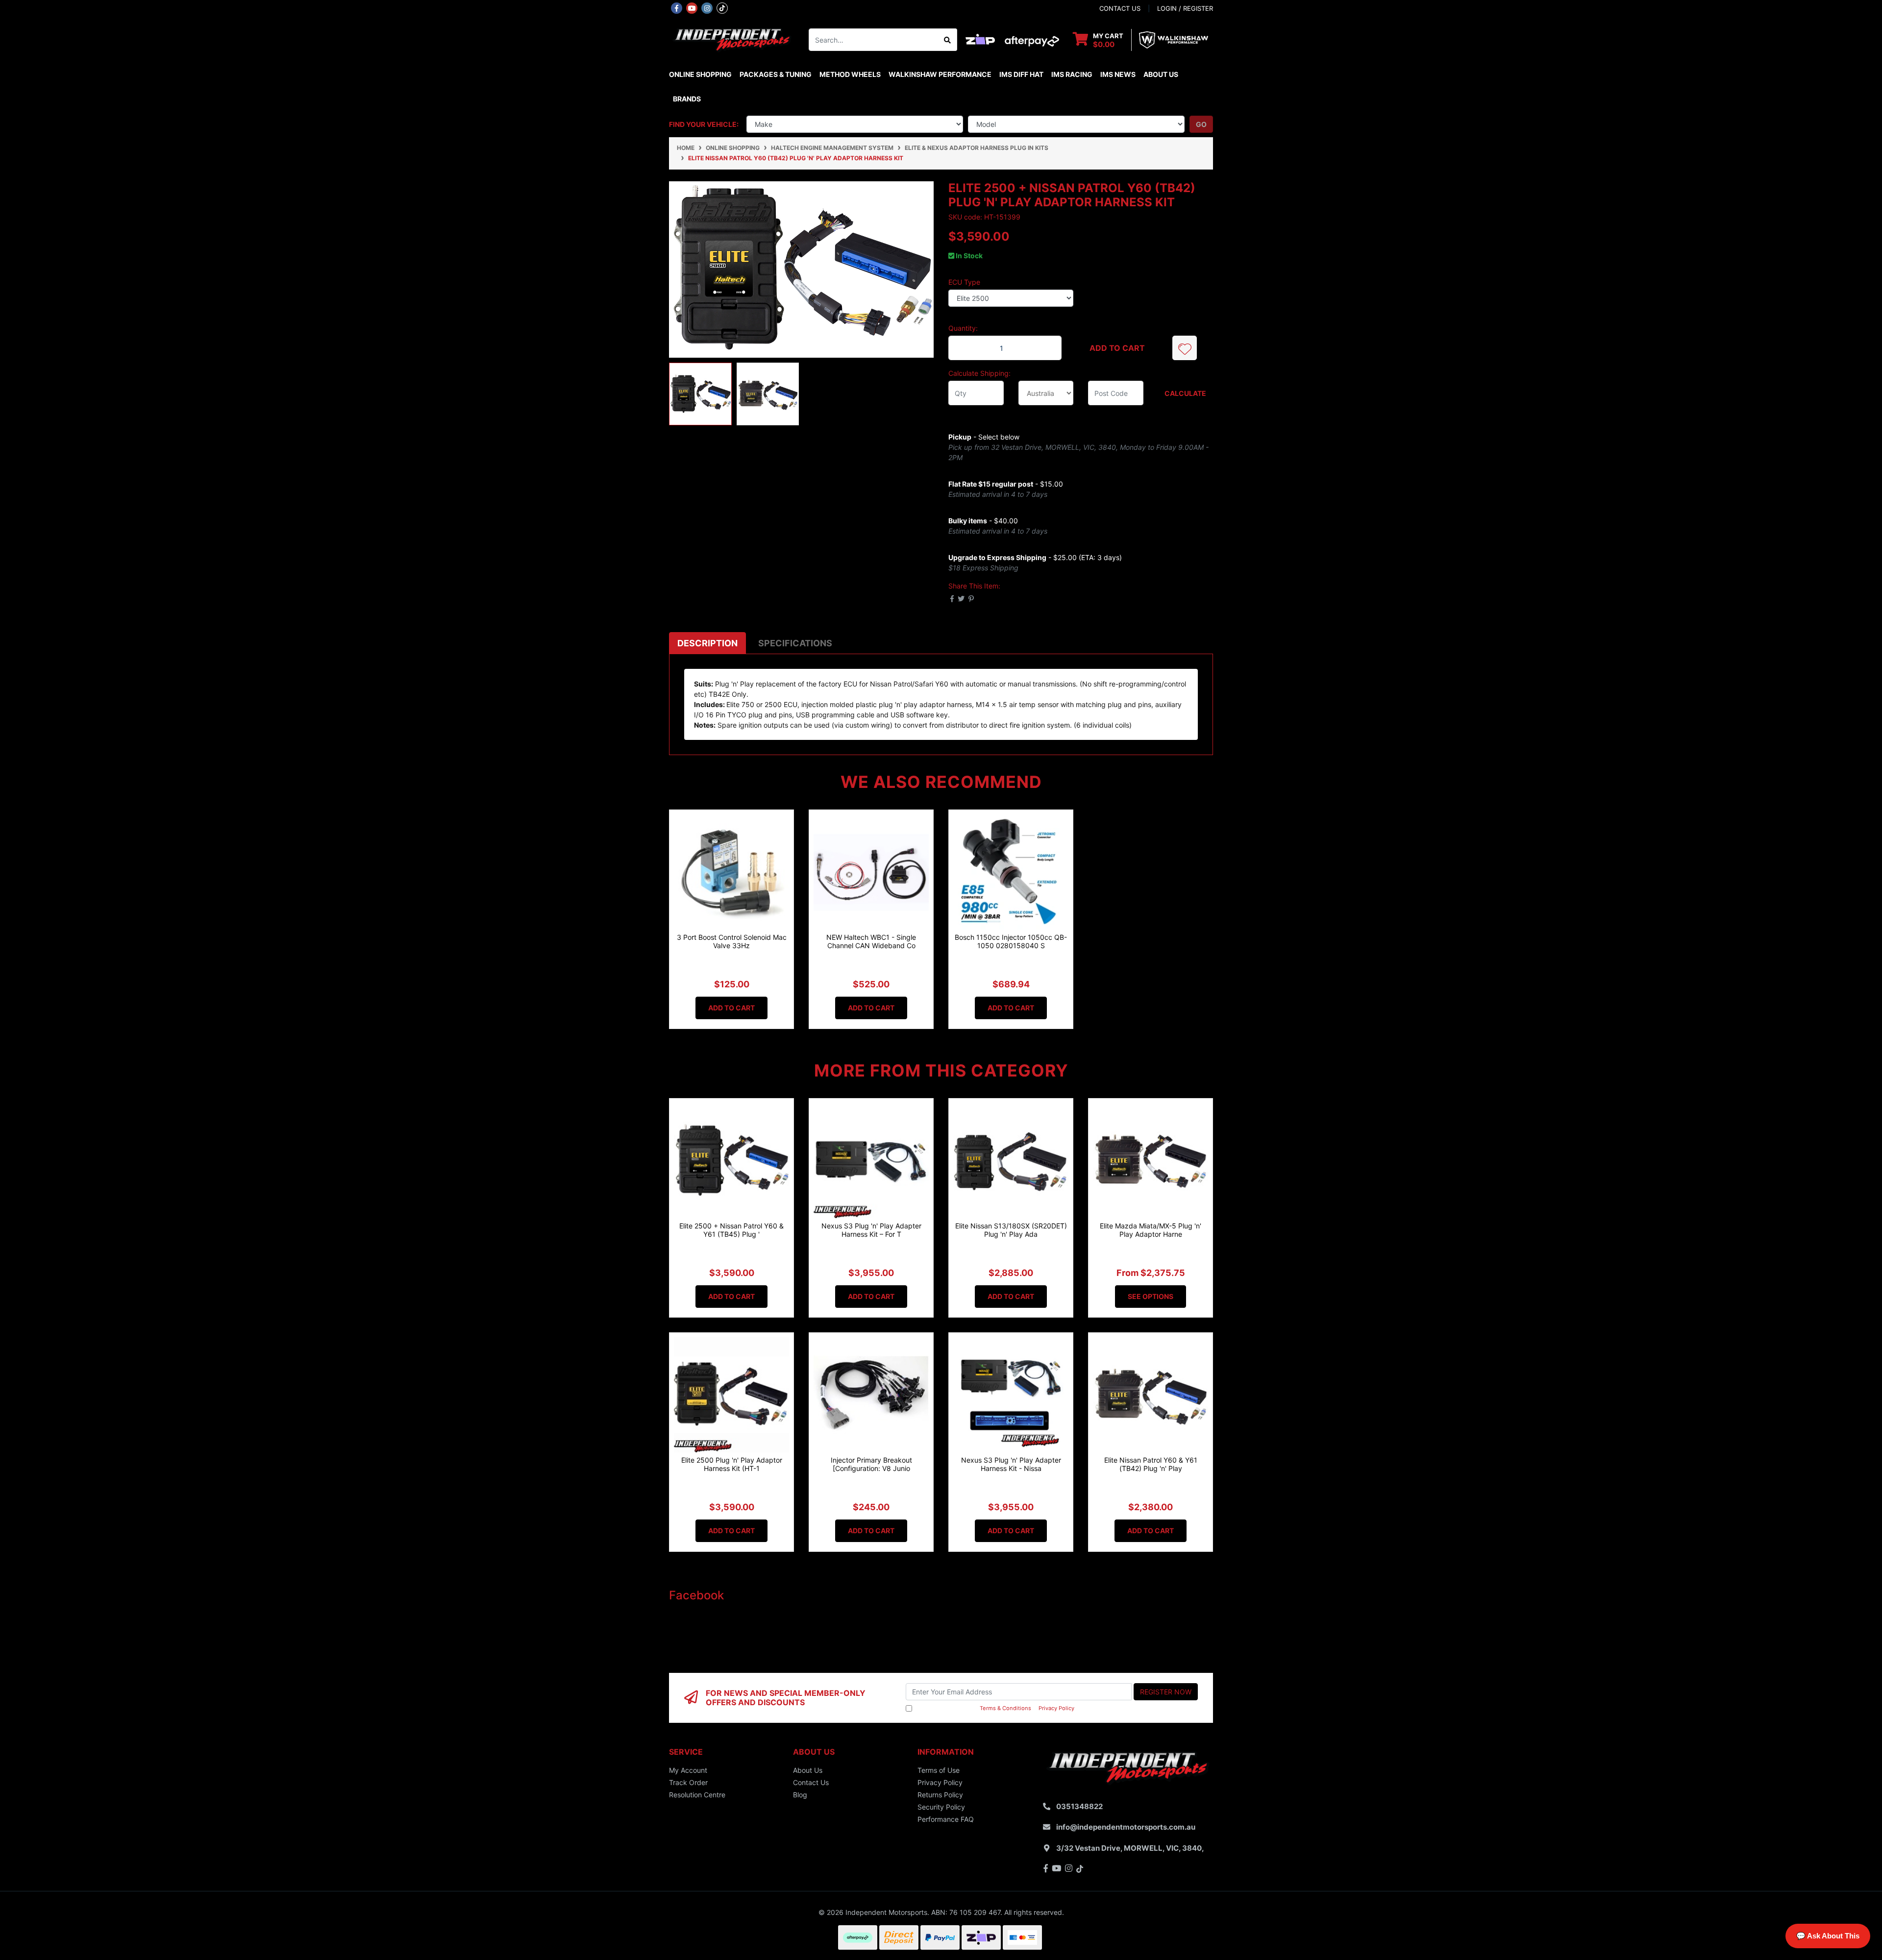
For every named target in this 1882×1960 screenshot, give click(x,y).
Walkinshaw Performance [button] (940, 74)
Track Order (688, 1782)
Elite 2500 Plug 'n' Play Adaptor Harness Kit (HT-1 (732, 1464)
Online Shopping (700, 74)
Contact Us (811, 1782)
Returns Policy (940, 1795)
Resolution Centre (697, 1795)
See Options (1151, 1296)
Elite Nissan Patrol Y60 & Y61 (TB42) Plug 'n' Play (1151, 1464)
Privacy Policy (1056, 1708)
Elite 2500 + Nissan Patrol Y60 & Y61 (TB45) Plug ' (731, 1230)
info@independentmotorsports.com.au (1126, 1827)
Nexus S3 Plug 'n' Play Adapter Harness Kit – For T (871, 1230)
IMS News (1118, 74)
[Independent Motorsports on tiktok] (722, 7)
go (1201, 124)
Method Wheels (850, 74)
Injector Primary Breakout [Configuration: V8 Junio (871, 1464)
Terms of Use (939, 1770)
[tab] (707, 643)
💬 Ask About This (1828, 1936)
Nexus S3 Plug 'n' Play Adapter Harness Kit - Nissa (1011, 1464)
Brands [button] (687, 99)
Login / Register (1185, 8)
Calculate (1185, 393)
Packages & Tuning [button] (776, 74)
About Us (1161, 74)
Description (707, 643)
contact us (1120, 8)
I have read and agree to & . (995, 1708)
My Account (688, 1770)
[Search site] (948, 40)
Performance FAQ (946, 1819)
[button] (1185, 348)
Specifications (795, 643)
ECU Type (964, 282)
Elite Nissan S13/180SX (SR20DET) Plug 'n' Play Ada (1011, 1230)
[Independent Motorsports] (731, 39)
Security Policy (941, 1807)
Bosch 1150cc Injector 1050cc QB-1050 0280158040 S (1011, 941)
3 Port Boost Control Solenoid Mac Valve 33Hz (732, 941)
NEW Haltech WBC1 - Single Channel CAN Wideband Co (871, 941)
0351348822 (1079, 1806)
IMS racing (1072, 74)
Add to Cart (1117, 348)
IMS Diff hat (1021, 74)
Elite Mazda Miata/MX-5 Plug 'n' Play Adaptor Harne (1151, 1230)
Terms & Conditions (1005, 1708)
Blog (800, 1795)
